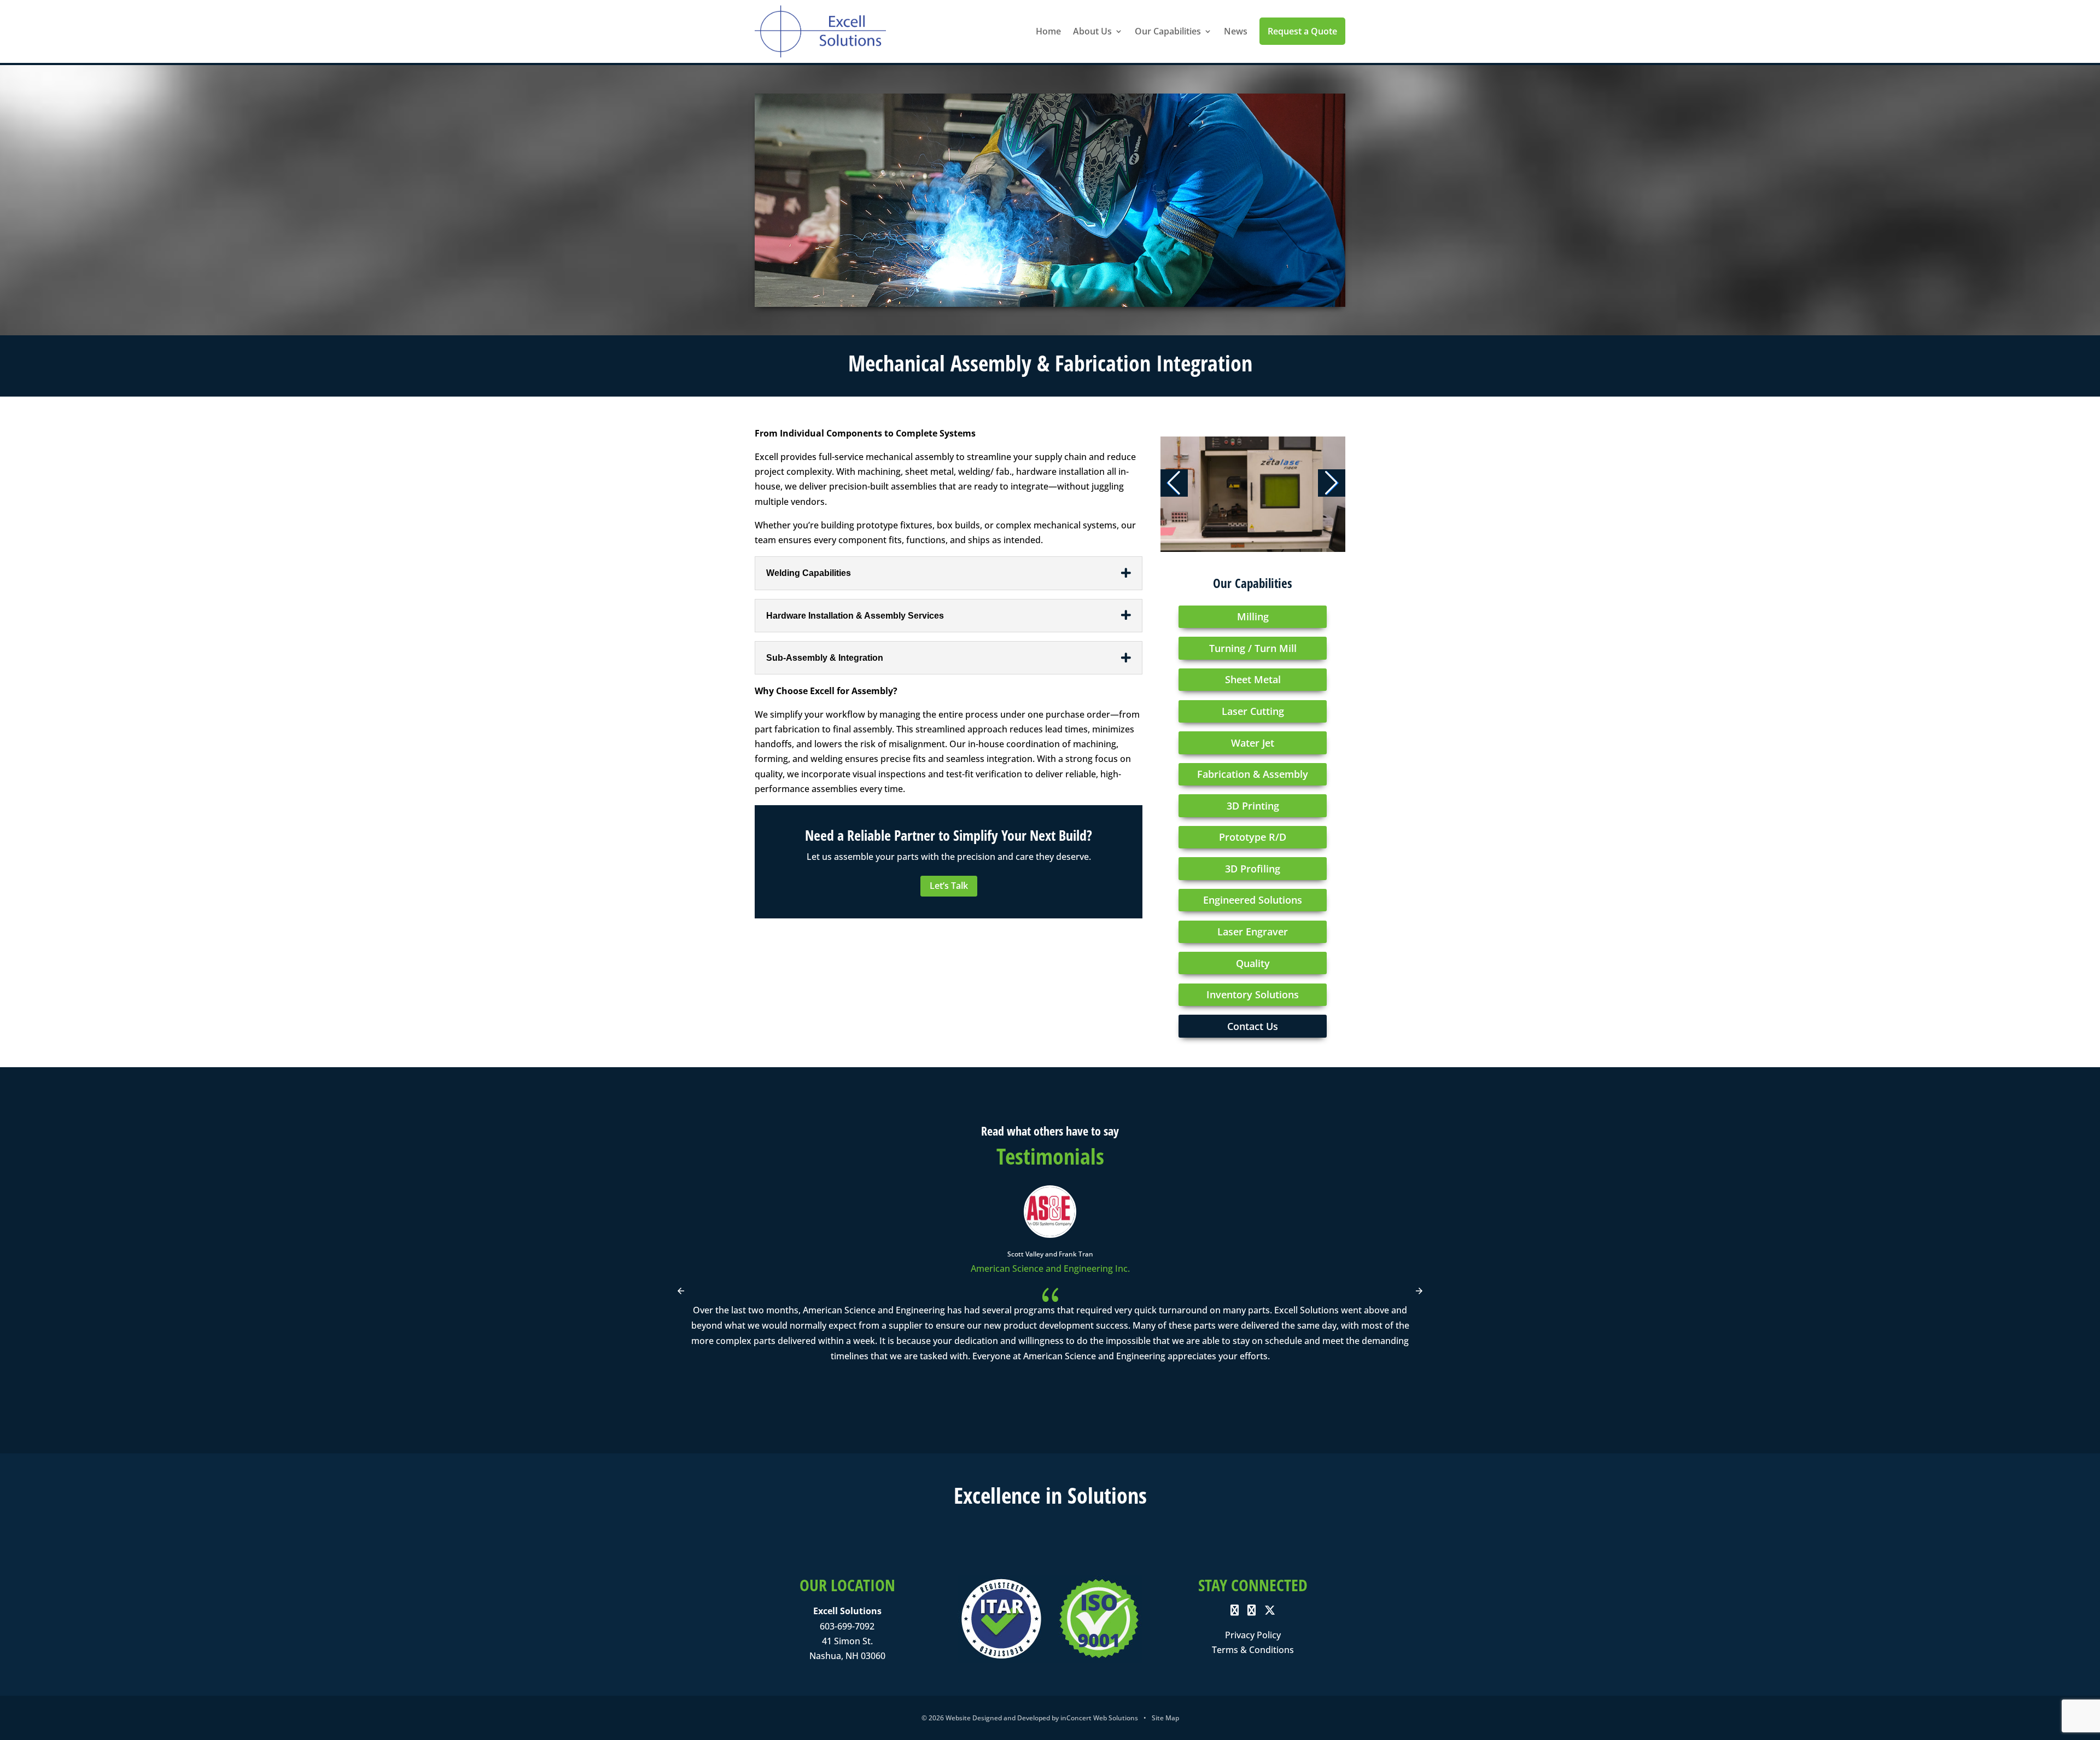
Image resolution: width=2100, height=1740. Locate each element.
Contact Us (1253, 1026)
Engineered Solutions (1253, 900)
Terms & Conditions (1253, 1650)
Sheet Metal (1253, 679)
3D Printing (1253, 806)
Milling (1253, 616)
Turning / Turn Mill (1253, 648)
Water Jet (1253, 743)
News (1236, 31)
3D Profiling (1253, 869)
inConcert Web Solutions (1099, 1718)
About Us (1092, 31)
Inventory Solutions (1253, 994)
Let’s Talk (949, 886)
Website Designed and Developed (998, 1718)
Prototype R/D (1253, 837)
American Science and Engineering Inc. (1050, 1268)
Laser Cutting (1253, 711)
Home (1048, 31)
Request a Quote (1302, 31)
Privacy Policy (1253, 1635)
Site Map (1165, 1718)
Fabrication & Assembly (1253, 774)
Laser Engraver (1253, 932)
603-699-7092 (847, 1626)
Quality (1253, 963)
